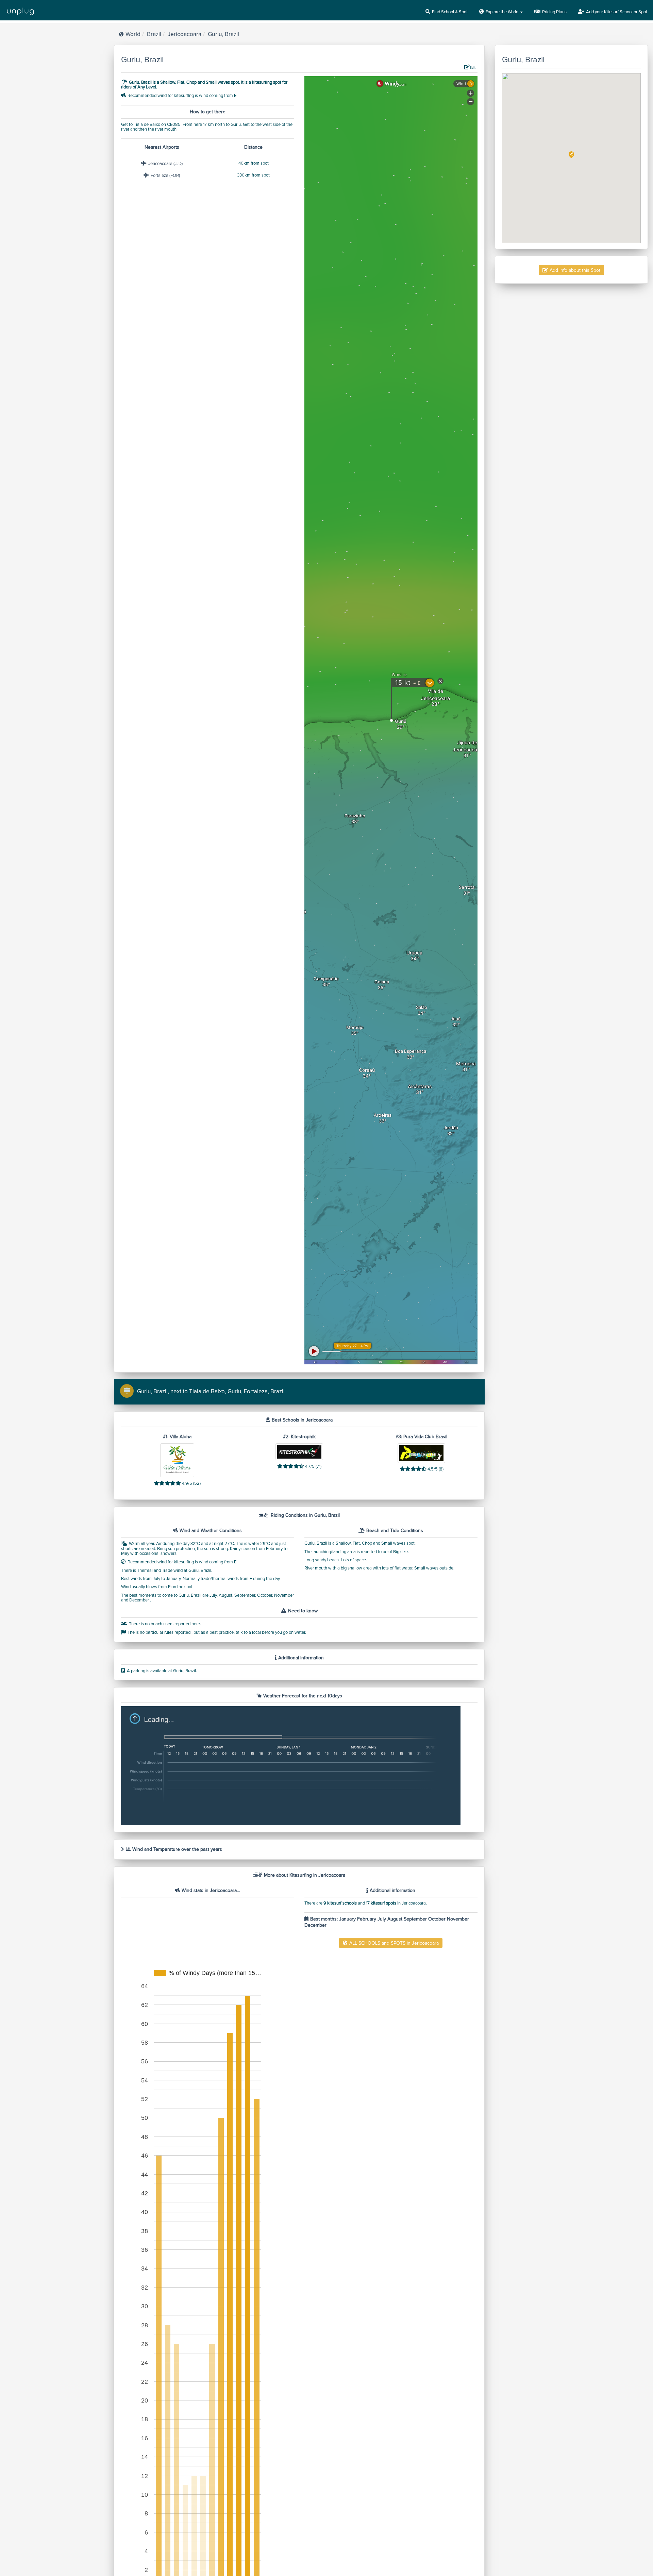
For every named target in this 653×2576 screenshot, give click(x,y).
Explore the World (503, 12)
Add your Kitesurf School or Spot (617, 12)
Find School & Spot (450, 12)
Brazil (154, 34)
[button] (571, 155)
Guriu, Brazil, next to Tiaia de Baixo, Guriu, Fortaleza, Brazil (211, 1391)
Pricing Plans (554, 12)
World (133, 34)
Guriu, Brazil (223, 34)
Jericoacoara (185, 34)
